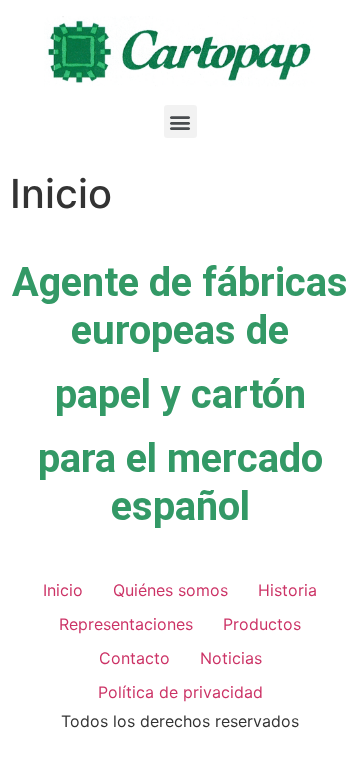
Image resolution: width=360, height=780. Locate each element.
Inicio (63, 590)
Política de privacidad (180, 692)
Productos (262, 624)
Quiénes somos (170, 590)
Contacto (134, 658)
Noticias (231, 658)
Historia (287, 590)
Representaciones (126, 624)
